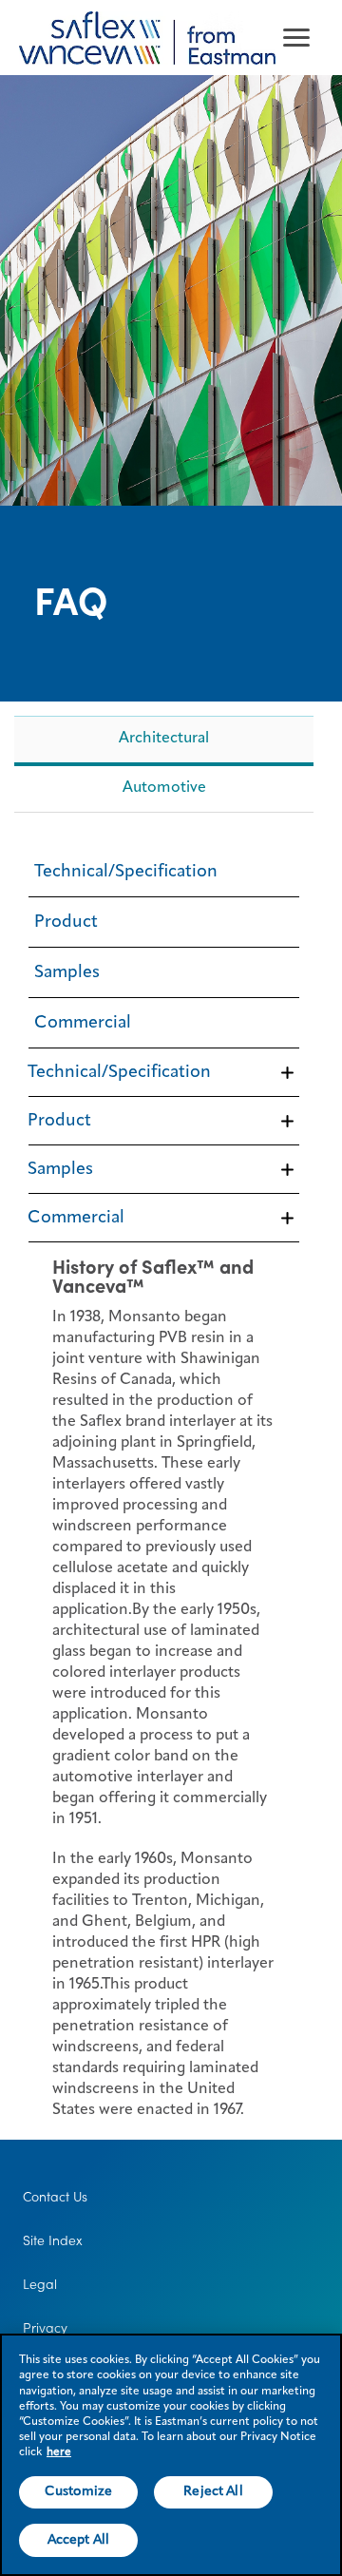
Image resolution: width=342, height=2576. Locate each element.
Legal (40, 2284)
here (59, 2452)
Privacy (45, 2328)
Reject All (213, 2491)
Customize (78, 2491)
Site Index (53, 2240)
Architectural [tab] (164, 739)
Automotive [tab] (164, 788)
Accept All (78, 2540)
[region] (171, 2455)
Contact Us (55, 2197)
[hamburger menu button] (296, 38)
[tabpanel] (164, 1478)
